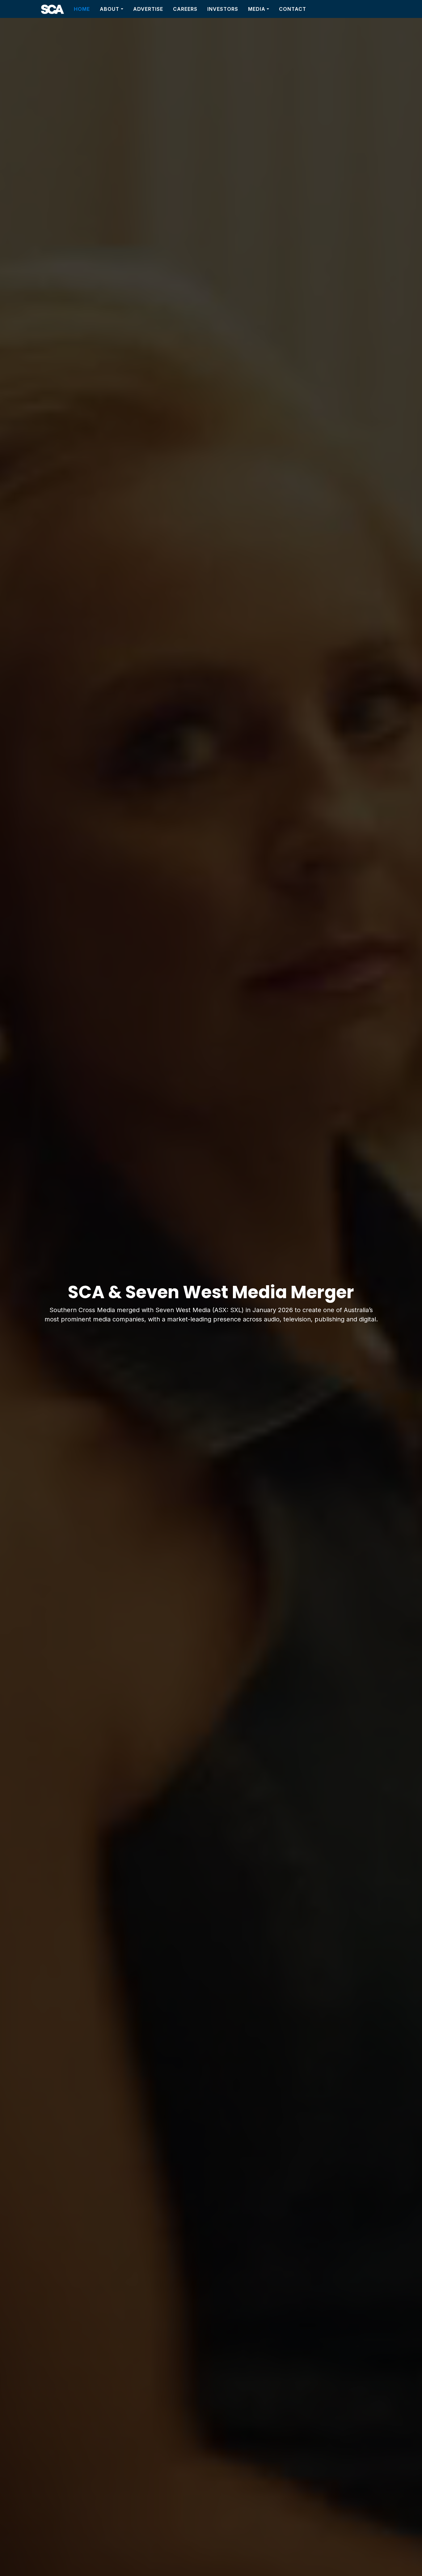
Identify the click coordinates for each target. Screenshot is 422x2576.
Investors (223, 9)
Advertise (148, 9)
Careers (185, 9)
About (110, 9)
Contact (293, 9)
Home (82, 9)
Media (257, 9)
